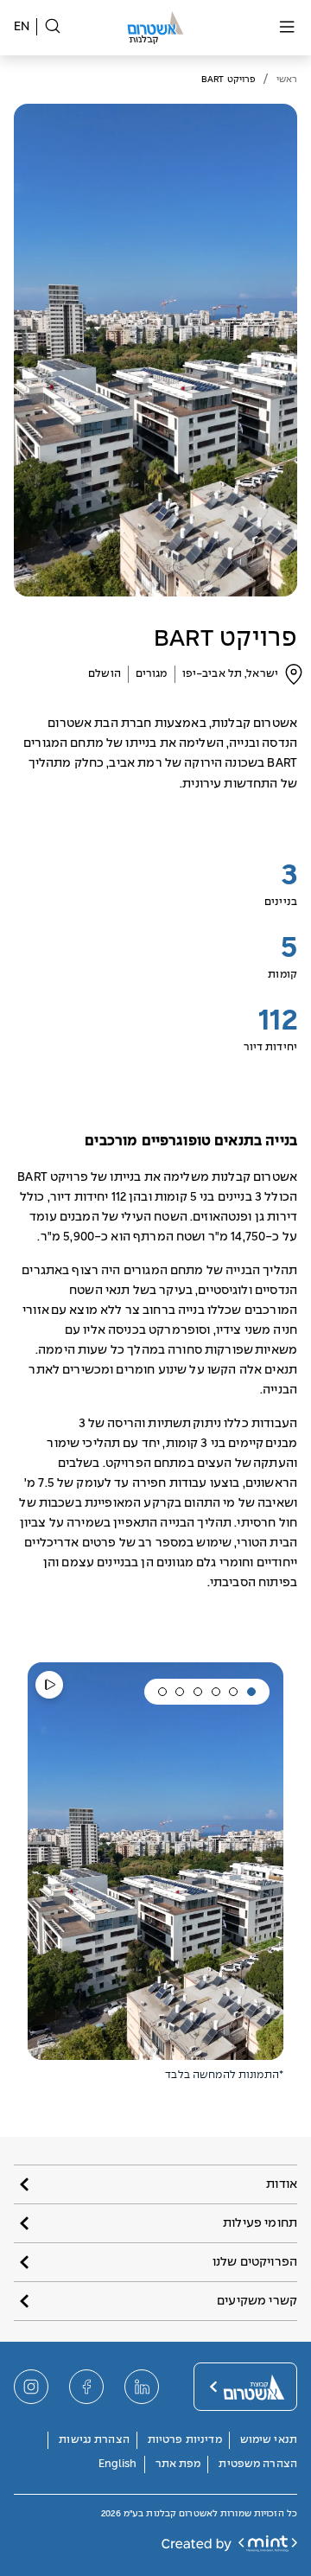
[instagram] (31, 2387)
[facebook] (86, 2387)
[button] (251, 1692)
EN (22, 27)
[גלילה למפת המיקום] (294, 674)
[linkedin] (142, 2387)
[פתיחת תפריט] (287, 28)
